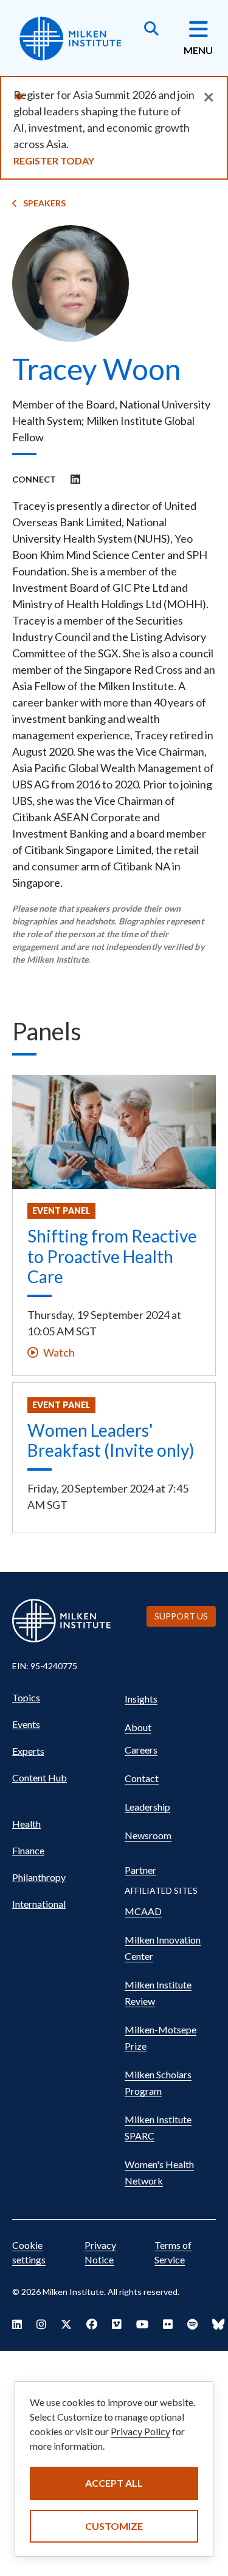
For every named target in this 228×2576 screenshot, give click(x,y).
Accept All (114, 2483)
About (138, 1727)
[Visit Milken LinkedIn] (17, 2324)
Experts (28, 1751)
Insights (141, 1699)
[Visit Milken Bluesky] (218, 2324)
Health (26, 1824)
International (39, 1904)
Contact (142, 1778)
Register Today (54, 161)
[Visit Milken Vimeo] (117, 2324)
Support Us (181, 1616)
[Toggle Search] (151, 30)
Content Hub (40, 1778)
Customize (114, 2526)
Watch (59, 1352)
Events (26, 1724)
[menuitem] (62, 1698)
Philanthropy (39, 1877)
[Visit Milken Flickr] (168, 2324)
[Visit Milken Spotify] (192, 2324)
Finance (28, 1850)
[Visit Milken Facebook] (92, 2324)
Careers (141, 1750)
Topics (26, 1697)
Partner (140, 1870)
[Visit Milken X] (66, 2324)
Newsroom (148, 1835)
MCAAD (143, 1911)
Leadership (147, 1807)
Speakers (44, 203)
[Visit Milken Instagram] (41, 2324)
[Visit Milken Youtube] (142, 2324)
